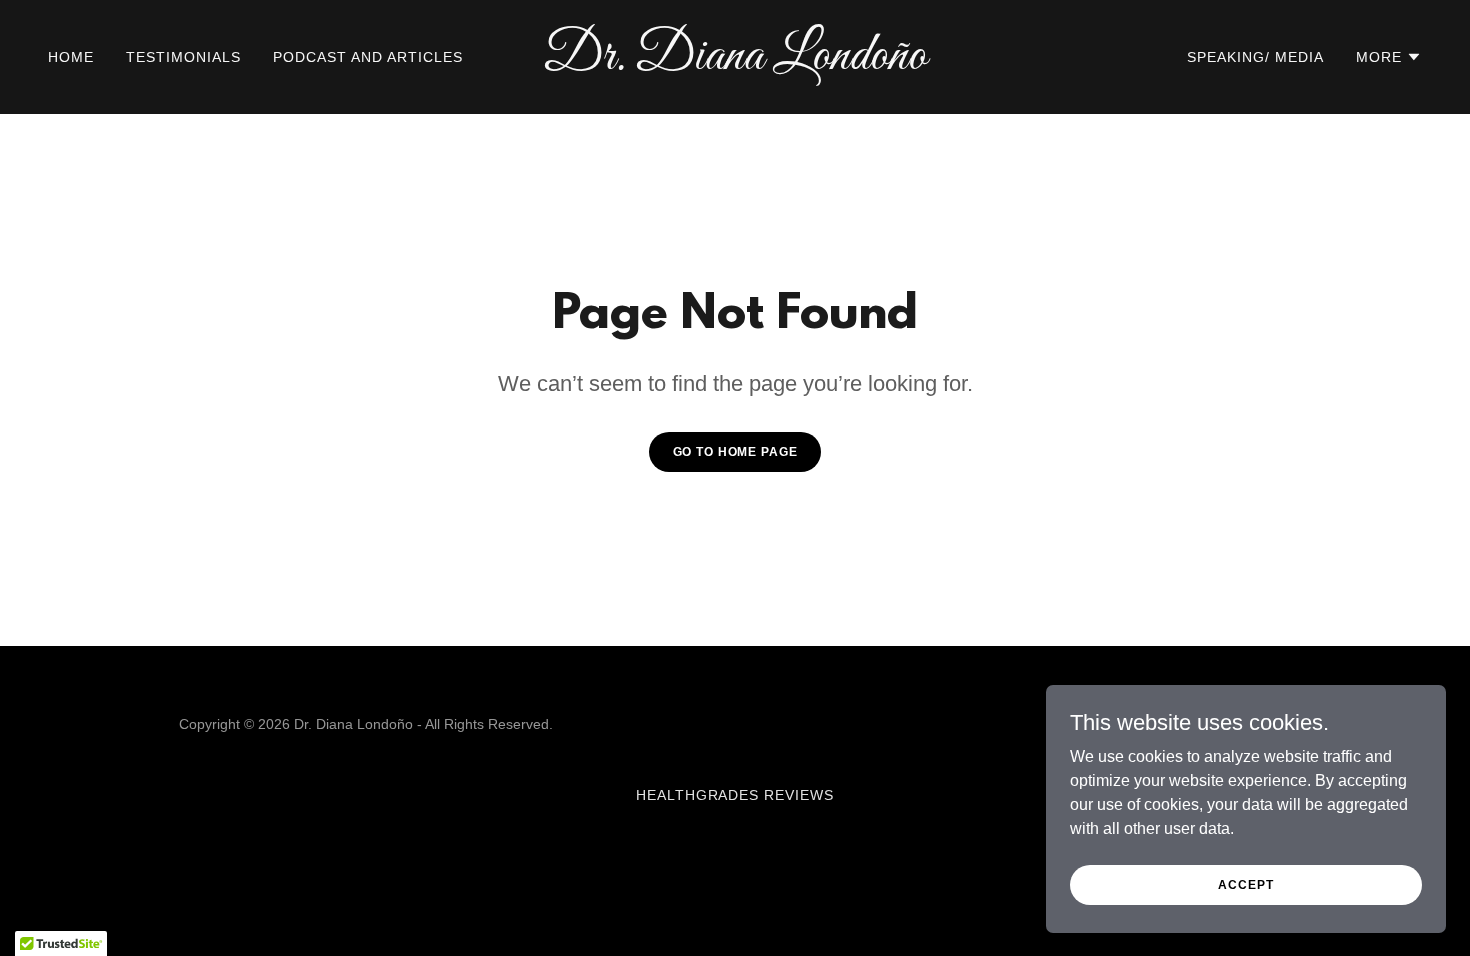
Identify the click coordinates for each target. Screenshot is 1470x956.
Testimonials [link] (183, 57)
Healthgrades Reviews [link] (735, 795)
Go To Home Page (735, 452)
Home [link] (71, 57)
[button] (1389, 57)
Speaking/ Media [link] (1255, 57)
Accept (1245, 884)
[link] (735, 63)
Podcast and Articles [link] (368, 57)
